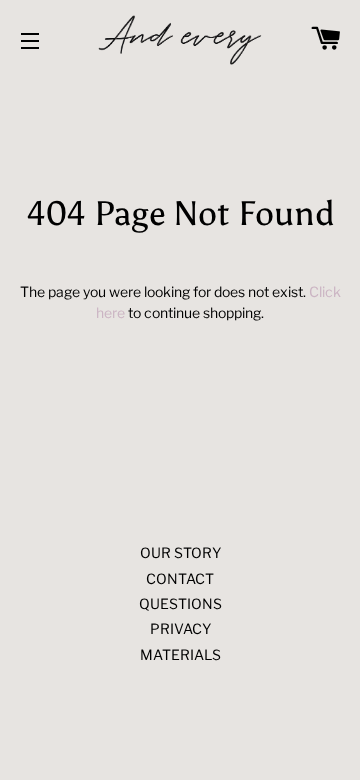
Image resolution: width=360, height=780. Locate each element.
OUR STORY (180, 552)
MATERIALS (180, 654)
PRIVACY (180, 628)
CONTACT (180, 578)
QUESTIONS (180, 603)
